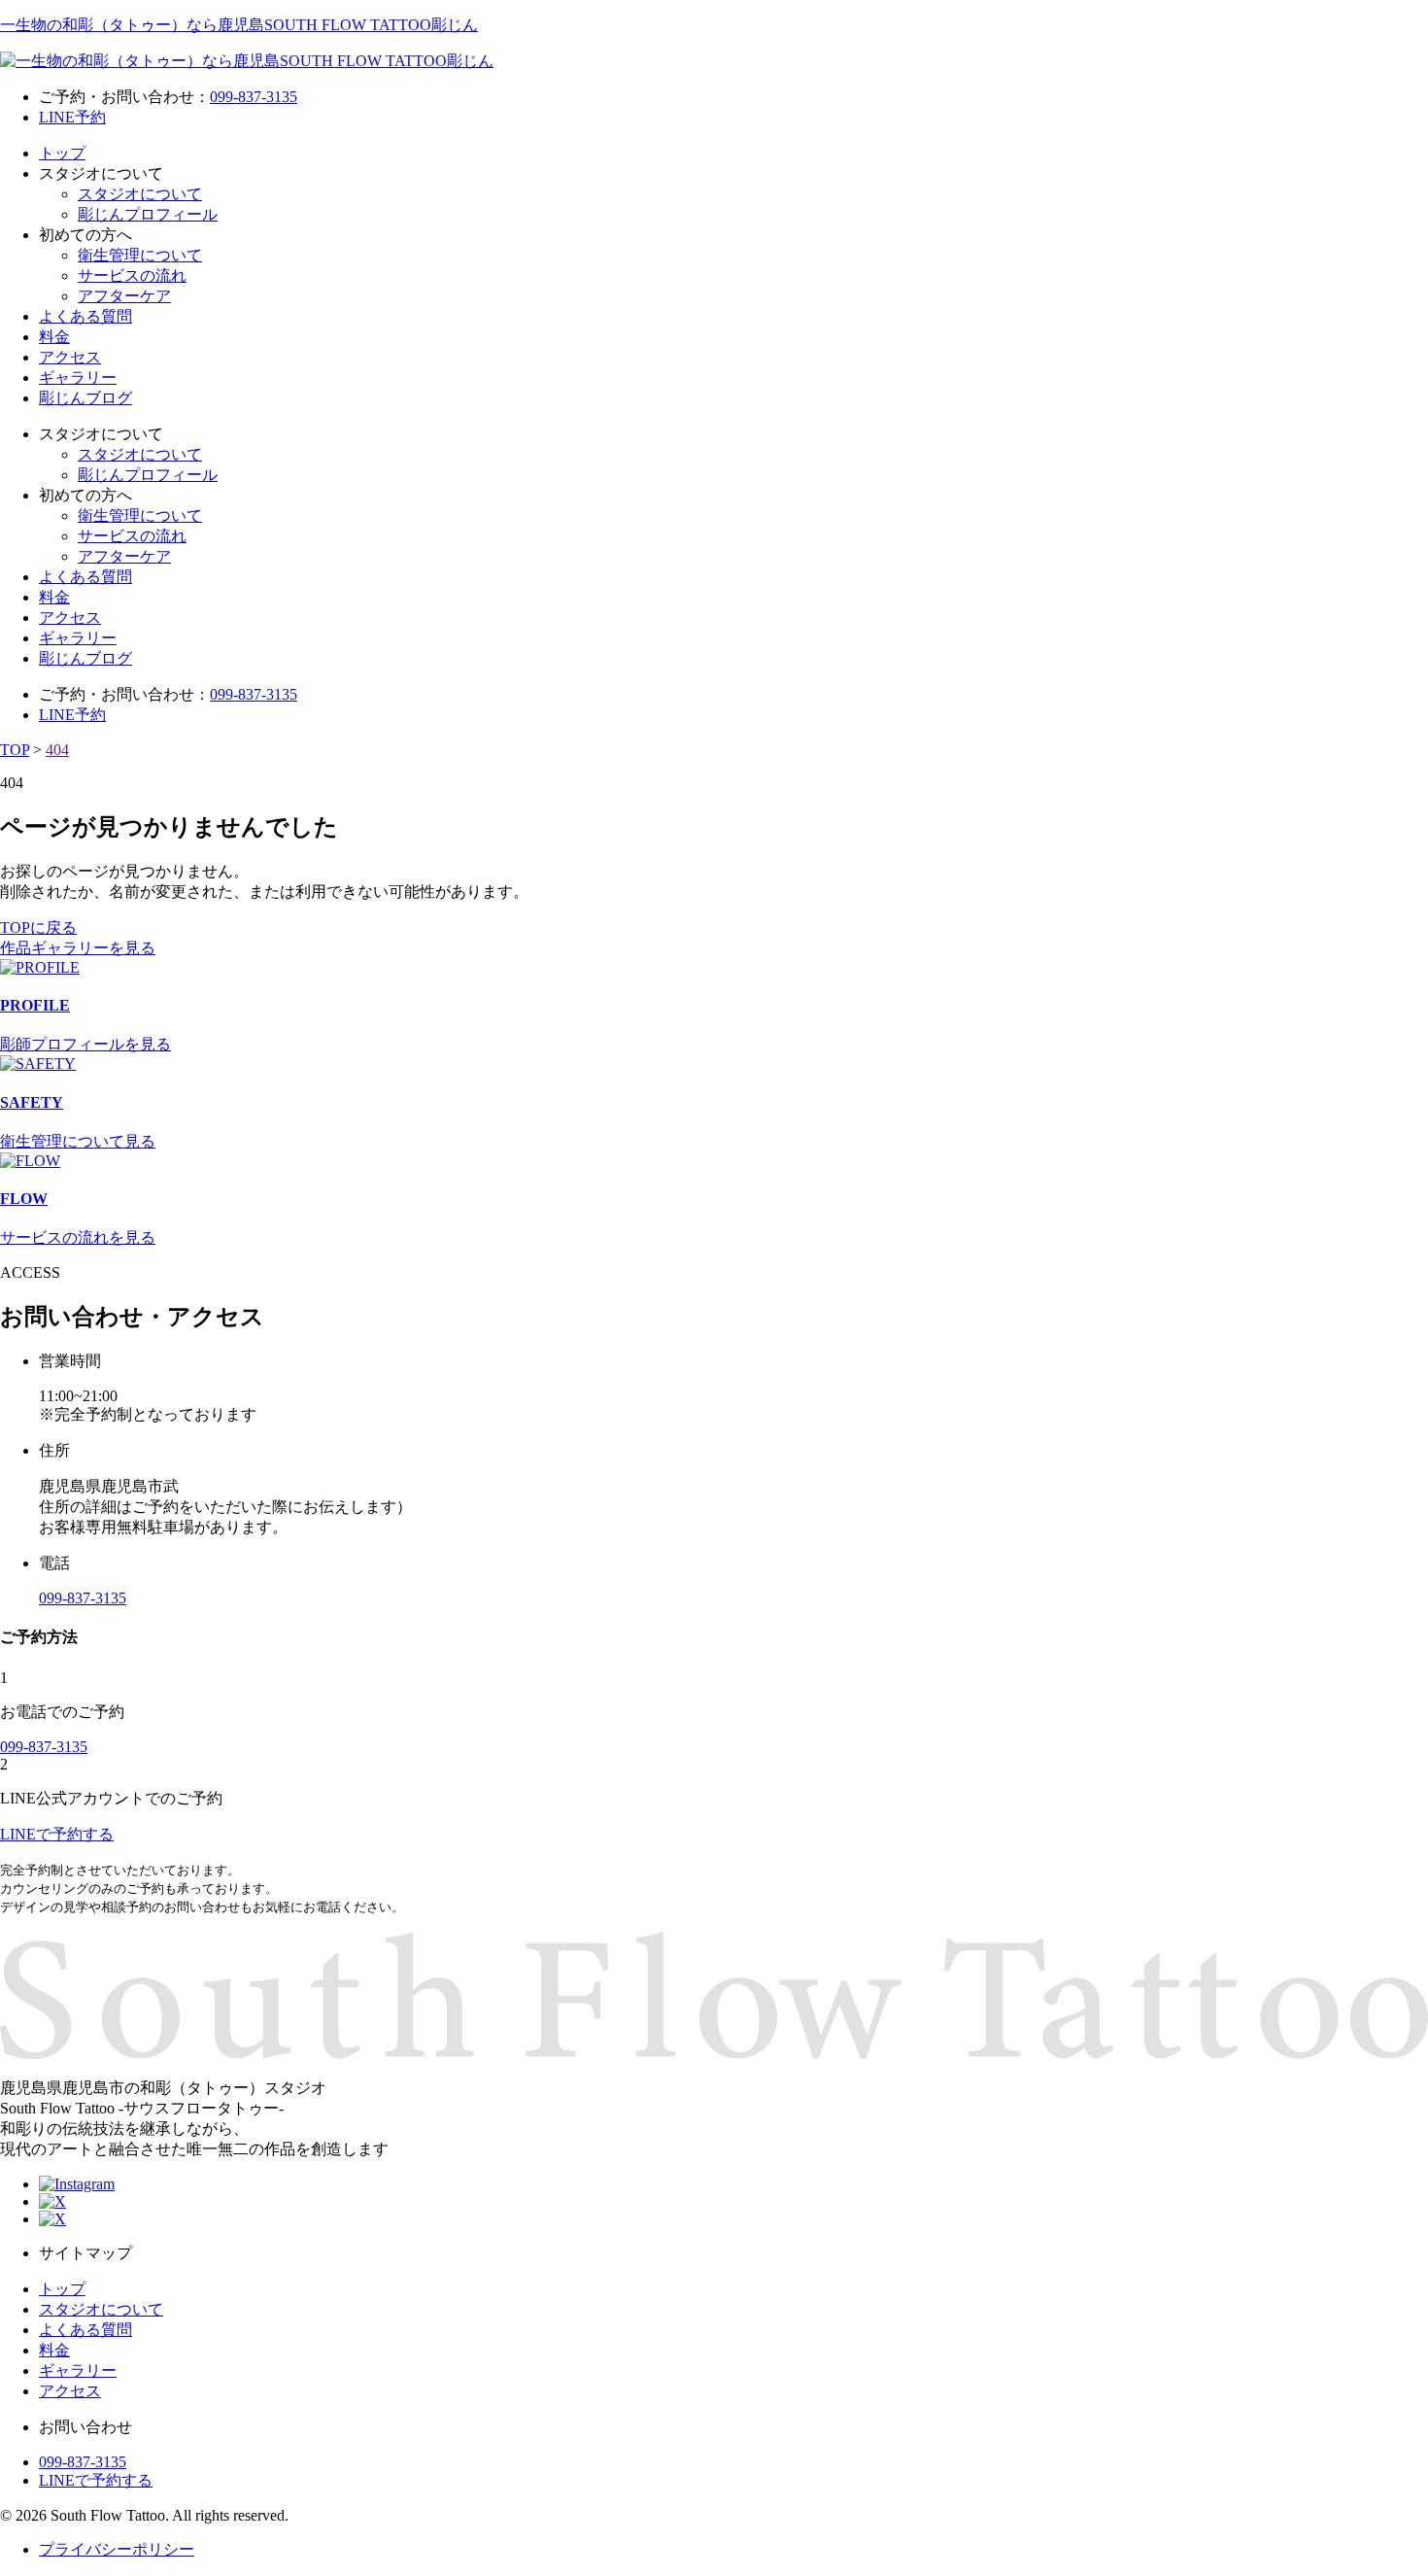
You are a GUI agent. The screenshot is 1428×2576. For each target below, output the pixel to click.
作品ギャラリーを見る (78, 948)
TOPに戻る (38, 927)
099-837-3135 (254, 97)
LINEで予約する (96, 2480)
